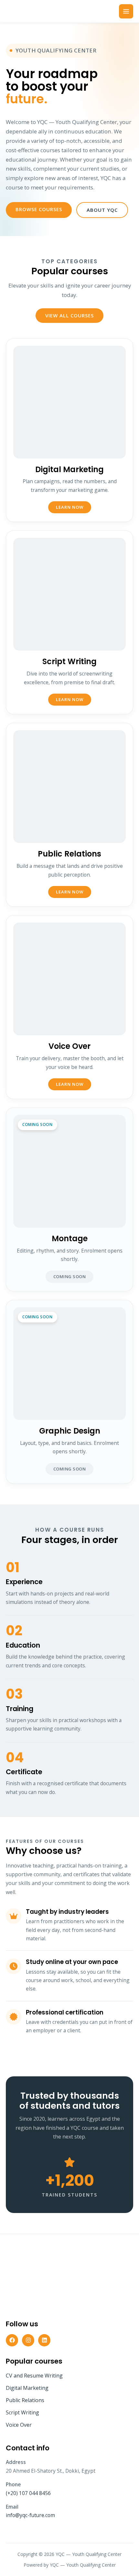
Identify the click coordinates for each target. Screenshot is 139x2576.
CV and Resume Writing (34, 2376)
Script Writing (22, 2412)
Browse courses (39, 209)
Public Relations (25, 2400)
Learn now (70, 507)
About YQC (102, 210)
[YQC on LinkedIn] (44, 2340)
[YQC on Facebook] (12, 2340)
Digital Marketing (27, 2388)
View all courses (69, 315)
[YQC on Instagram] (28, 2340)
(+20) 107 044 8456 (28, 2493)
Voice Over (19, 2425)
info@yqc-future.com (30, 2515)
